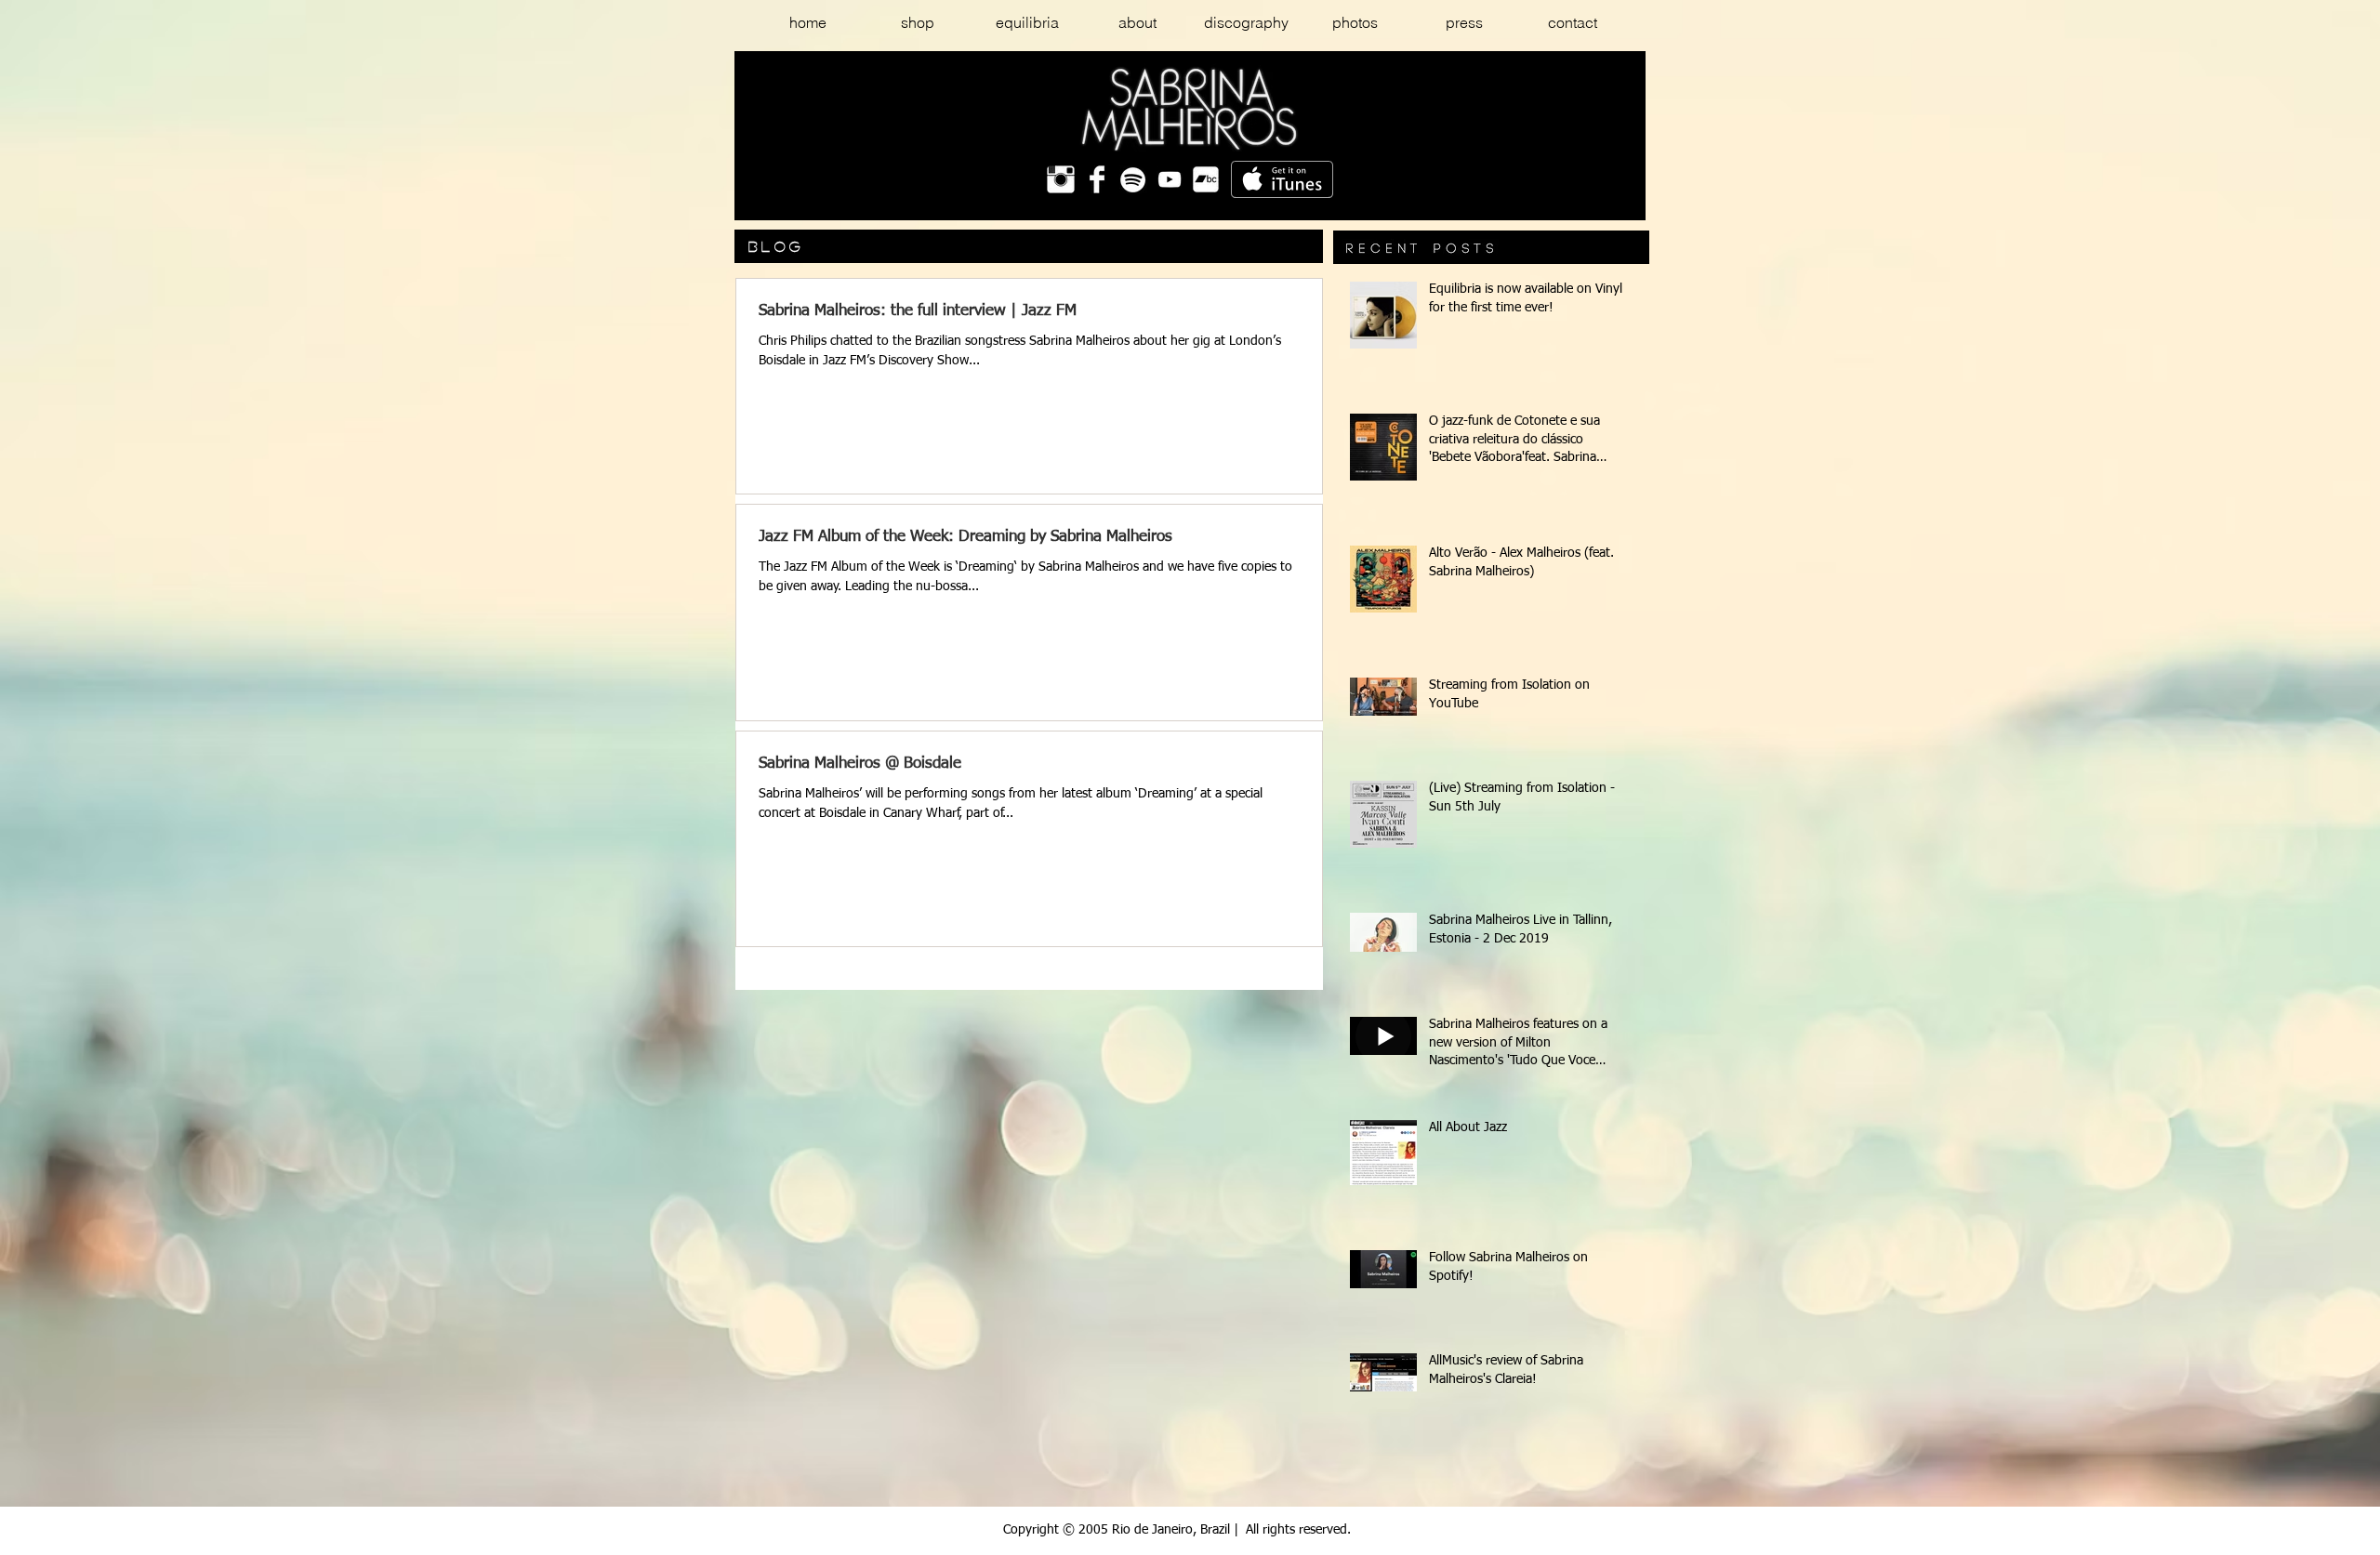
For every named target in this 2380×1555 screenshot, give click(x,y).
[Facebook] (1097, 179)
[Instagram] (1061, 179)
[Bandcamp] (1206, 179)
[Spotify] (1133, 179)
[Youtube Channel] (1170, 179)
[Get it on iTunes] (1282, 179)
